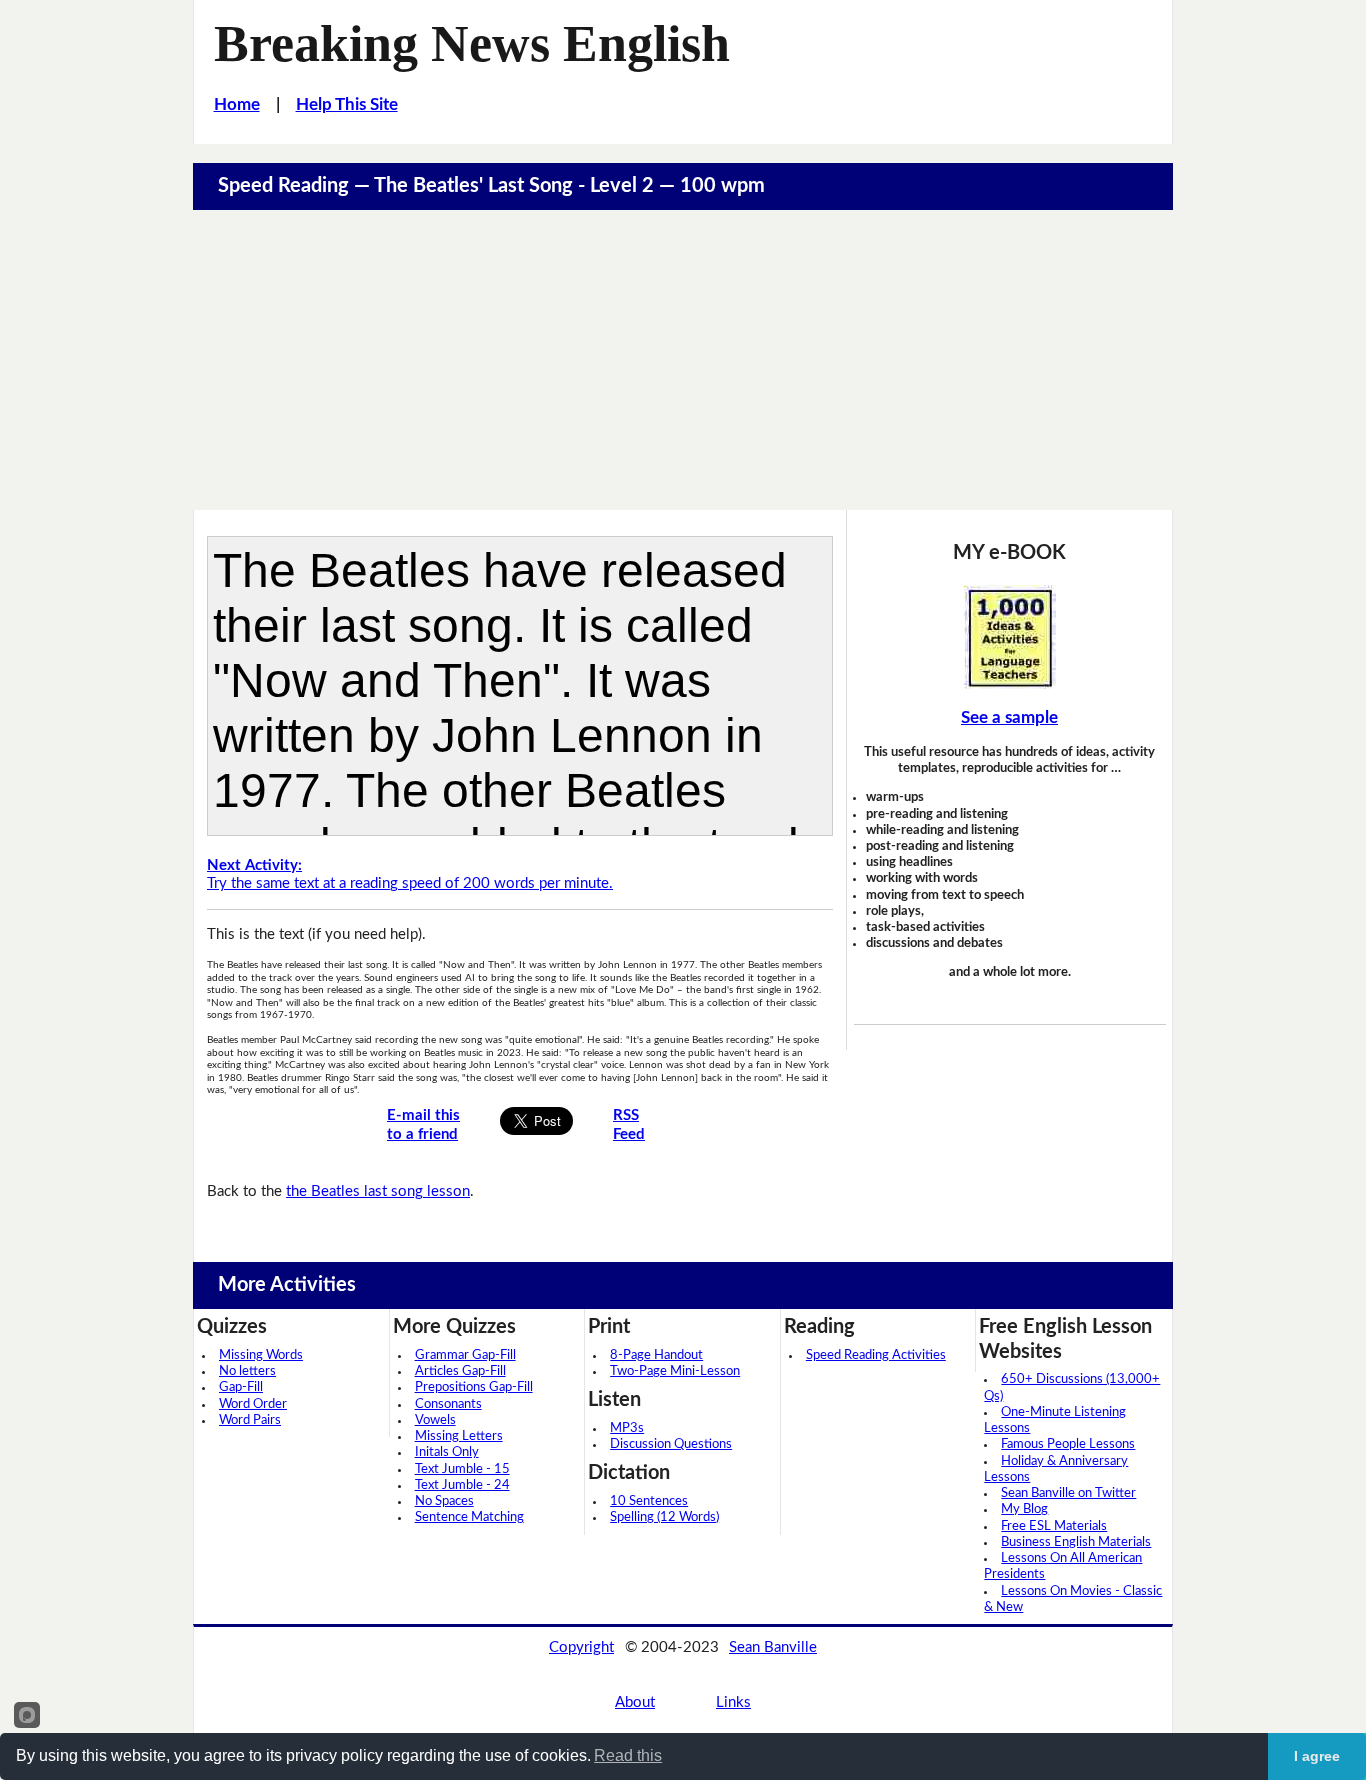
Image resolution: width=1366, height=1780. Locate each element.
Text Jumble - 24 (462, 1485)
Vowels (435, 1420)
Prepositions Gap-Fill (474, 1387)
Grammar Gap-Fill (465, 1355)
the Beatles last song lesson (378, 1191)
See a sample (1009, 717)
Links (733, 1702)
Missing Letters (459, 1436)
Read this (628, 1755)
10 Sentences (649, 1501)
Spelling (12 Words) (664, 1517)
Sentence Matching (469, 1517)
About (635, 1702)
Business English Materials (1076, 1542)
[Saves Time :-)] (1010, 637)
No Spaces (444, 1501)
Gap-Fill (241, 1387)
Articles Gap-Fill (460, 1371)
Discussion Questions (671, 1444)
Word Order (253, 1404)
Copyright (581, 1647)
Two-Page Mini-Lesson (675, 1371)
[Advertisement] (683, 360)
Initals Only (447, 1452)
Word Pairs (250, 1420)
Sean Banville (773, 1647)
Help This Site (347, 104)
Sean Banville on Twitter (1068, 1493)
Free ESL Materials (1054, 1526)
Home (237, 104)
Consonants (448, 1404)
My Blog (1024, 1509)
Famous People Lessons (1068, 1444)
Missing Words (261, 1355)
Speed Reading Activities (876, 1355)
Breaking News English (472, 43)
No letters (247, 1371)
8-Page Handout (656, 1355)
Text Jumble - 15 (462, 1469)
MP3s (627, 1428)
